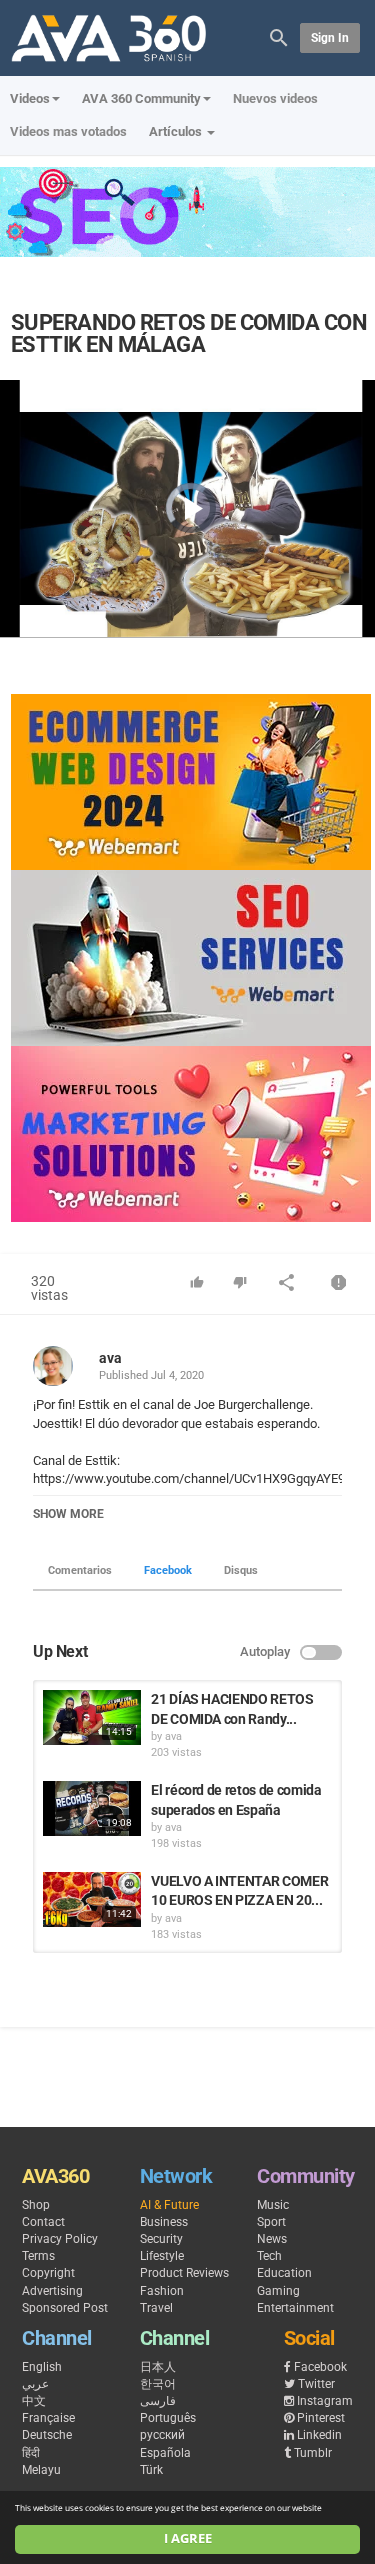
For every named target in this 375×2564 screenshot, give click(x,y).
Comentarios (80, 1570)
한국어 (158, 2384)
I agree (188, 2538)
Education (284, 2273)
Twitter (316, 2384)
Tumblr (313, 2453)
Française (48, 2418)
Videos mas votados (68, 131)
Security (161, 2239)
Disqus (241, 1570)
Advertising (52, 2291)
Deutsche (47, 2435)
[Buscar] (279, 36)
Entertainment (295, 2308)
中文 (34, 2401)
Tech (269, 2256)
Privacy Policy (60, 2239)
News (272, 2239)
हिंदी (31, 2453)
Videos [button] (30, 98)
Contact (43, 2222)
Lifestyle (162, 2256)
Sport (271, 2222)
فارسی (158, 2401)
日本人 (158, 2367)
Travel (156, 2308)
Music (273, 2205)
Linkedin (319, 2435)
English (42, 2367)
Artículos (177, 131)
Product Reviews (184, 2273)
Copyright (48, 2273)
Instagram (325, 2401)
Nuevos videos (275, 98)
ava (110, 1358)
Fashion (162, 2291)
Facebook (168, 1570)
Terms (38, 2256)
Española (165, 2453)
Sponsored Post (65, 2308)
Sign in (330, 38)
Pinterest (321, 2418)
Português (168, 2418)
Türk (151, 2470)
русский (162, 2435)
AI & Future (169, 2205)
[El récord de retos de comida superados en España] (92, 1808)
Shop (36, 2205)
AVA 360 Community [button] (141, 98)
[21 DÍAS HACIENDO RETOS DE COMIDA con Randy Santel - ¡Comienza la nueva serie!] (92, 1717)
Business (164, 2222)
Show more (68, 1514)
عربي (35, 2384)
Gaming (278, 2291)
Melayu (41, 2470)
